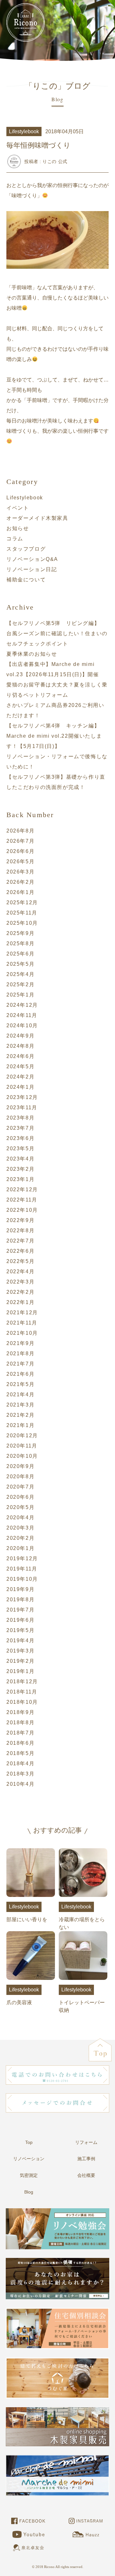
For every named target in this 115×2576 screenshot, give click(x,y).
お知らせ (18, 528)
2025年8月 (20, 943)
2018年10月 (22, 1702)
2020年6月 (20, 1497)
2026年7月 (20, 841)
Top (29, 2142)
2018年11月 (22, 1692)
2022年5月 (20, 1261)
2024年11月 (22, 1015)
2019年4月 (20, 1641)
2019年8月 (20, 1600)
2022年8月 (20, 1231)
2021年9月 (20, 1343)
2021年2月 (20, 1415)
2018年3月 (20, 1774)
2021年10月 (22, 1333)
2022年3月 (20, 1282)
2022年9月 (20, 1220)
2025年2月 (20, 984)
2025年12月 (22, 902)
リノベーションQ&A (32, 559)
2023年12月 (22, 1097)
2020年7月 (20, 1487)
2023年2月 (20, 1169)
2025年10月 (22, 923)
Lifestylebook (25, 498)
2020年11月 (22, 1446)
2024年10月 (22, 1025)
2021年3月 (20, 1405)
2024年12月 (22, 1005)
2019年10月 (22, 1579)
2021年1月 (20, 1425)
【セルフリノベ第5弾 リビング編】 (53, 623)
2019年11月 (22, 1569)
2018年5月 (20, 1753)
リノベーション (29, 2159)
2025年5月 (20, 964)
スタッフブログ (26, 549)
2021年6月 (20, 1374)
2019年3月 (20, 1651)
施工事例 (86, 2159)
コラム (15, 539)
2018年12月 (22, 1682)
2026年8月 (20, 831)
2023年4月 (20, 1159)
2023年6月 (20, 1138)
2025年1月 (20, 995)
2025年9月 (20, 933)
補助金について (26, 580)
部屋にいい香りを (27, 1913)
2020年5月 (20, 1507)
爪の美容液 (23, 1996)
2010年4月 (20, 1784)
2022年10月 (22, 1210)
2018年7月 (20, 1733)
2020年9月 (20, 1466)
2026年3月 (20, 872)
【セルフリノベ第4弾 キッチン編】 (53, 726)
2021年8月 (20, 1354)
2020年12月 (22, 1436)
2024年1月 (20, 1087)
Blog (29, 2192)
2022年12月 (22, 1190)
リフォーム (86, 2142)
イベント (18, 508)
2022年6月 (20, 1251)
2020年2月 (20, 1538)
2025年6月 (20, 954)
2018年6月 (20, 1743)
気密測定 (29, 2175)
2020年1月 (20, 1548)
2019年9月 (20, 1589)
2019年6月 (20, 1620)
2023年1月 (20, 1179)
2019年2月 (20, 1661)
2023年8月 (20, 1118)
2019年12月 (22, 1559)
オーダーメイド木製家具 (37, 518)
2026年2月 (20, 882)
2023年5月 (20, 1149)
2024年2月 (20, 1077)
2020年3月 (20, 1528)
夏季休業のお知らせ (32, 654)
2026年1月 (20, 892)
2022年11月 (22, 1200)
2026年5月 (20, 861)
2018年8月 (20, 1723)
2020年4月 (20, 1518)
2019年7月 (20, 1610)
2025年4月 (20, 974)
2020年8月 (20, 1477)
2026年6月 (20, 851)
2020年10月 (22, 1456)
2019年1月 (20, 1671)
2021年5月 (20, 1384)
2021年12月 (22, 1313)
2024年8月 (20, 1046)
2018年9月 (20, 1712)
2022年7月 (20, 1241)
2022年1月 (20, 1302)
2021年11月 (22, 1323)
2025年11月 (22, 913)
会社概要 (86, 2175)
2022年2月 (20, 1292)
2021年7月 (20, 1364)
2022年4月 (20, 1272)
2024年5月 (20, 1066)
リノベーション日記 (32, 569)
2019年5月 (20, 1630)
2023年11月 (22, 1108)
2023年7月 (20, 1128)
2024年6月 (20, 1056)
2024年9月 (20, 1036)
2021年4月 (20, 1395)
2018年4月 (20, 1764)
